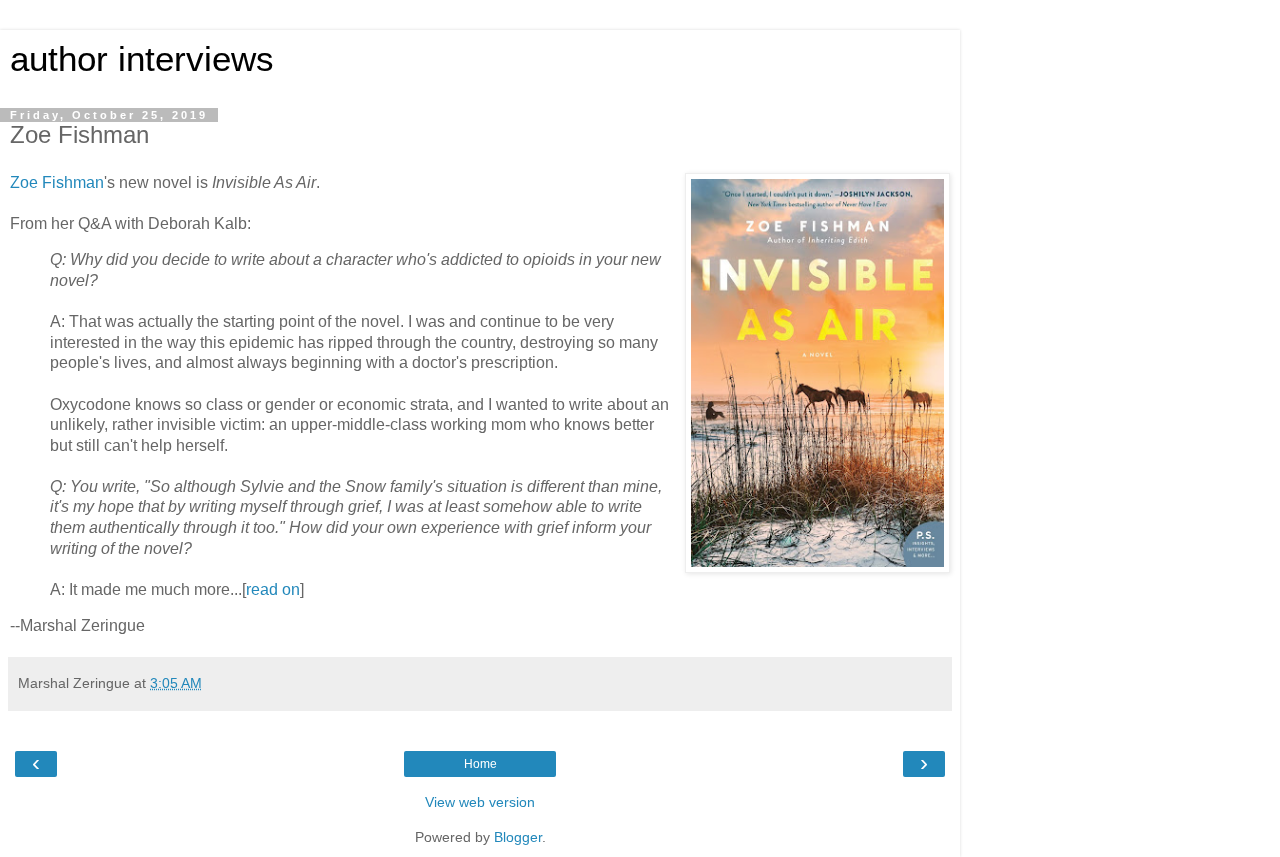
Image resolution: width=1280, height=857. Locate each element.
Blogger (518, 837)
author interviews (142, 59)
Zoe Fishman (57, 182)
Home (480, 764)
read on (273, 589)
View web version (480, 802)
